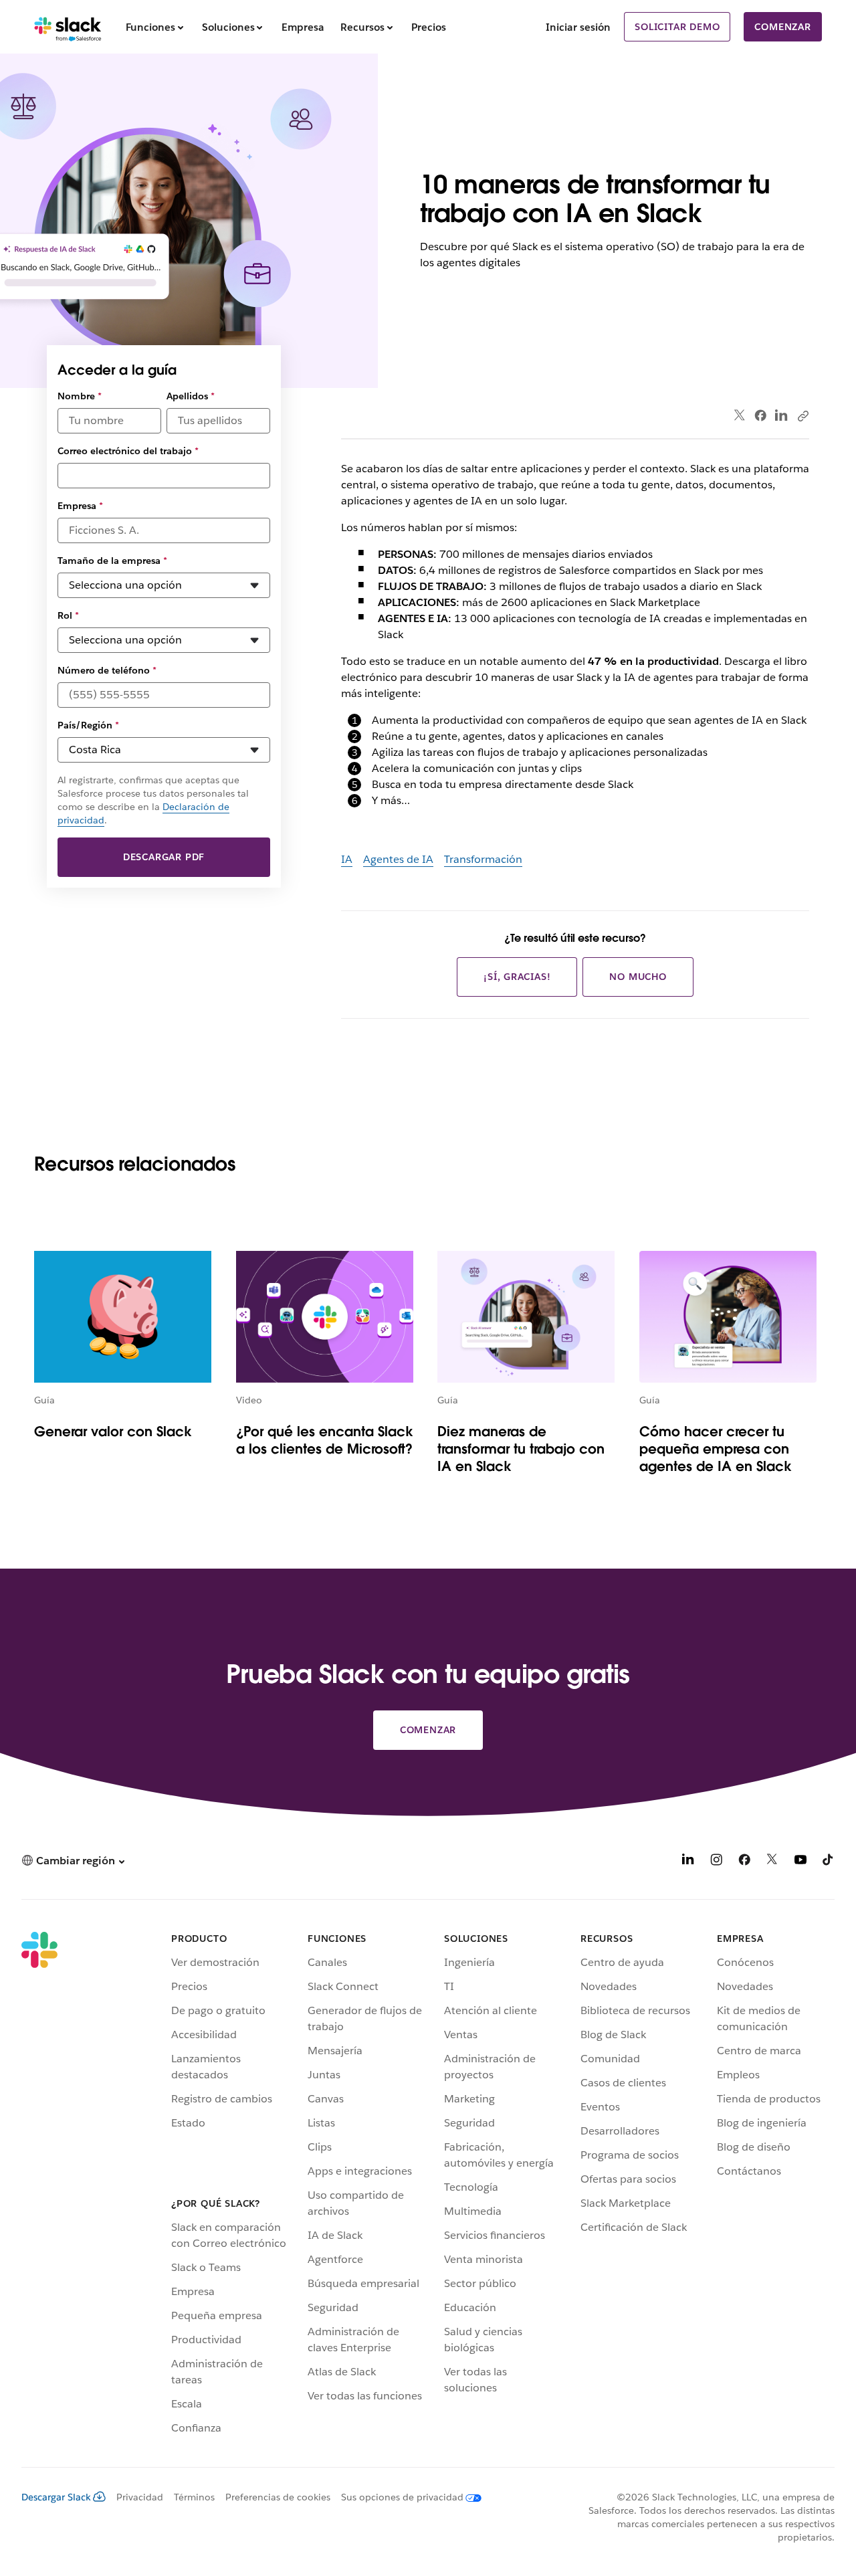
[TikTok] (829, 1862)
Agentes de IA (398, 859)
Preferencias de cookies (278, 2497)
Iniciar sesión (578, 27)
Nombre (80, 396)
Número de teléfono (107, 670)
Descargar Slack (56, 2497)
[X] (772, 1862)
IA (347, 859)
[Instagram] (716, 1862)
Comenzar (782, 27)
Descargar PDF (164, 857)
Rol (68, 615)
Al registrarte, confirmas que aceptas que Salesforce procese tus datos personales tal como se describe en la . (153, 800)
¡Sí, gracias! (517, 977)
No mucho (638, 977)
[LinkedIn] (781, 416)
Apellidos (191, 396)
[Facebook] (760, 415)
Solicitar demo (677, 27)
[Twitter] (740, 416)
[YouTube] (800, 1862)
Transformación (483, 859)
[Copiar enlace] (802, 415)
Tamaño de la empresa (112, 561)
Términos (194, 2497)
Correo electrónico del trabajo (128, 451)
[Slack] (68, 27)
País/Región (88, 725)
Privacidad (140, 2497)
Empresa (80, 506)
